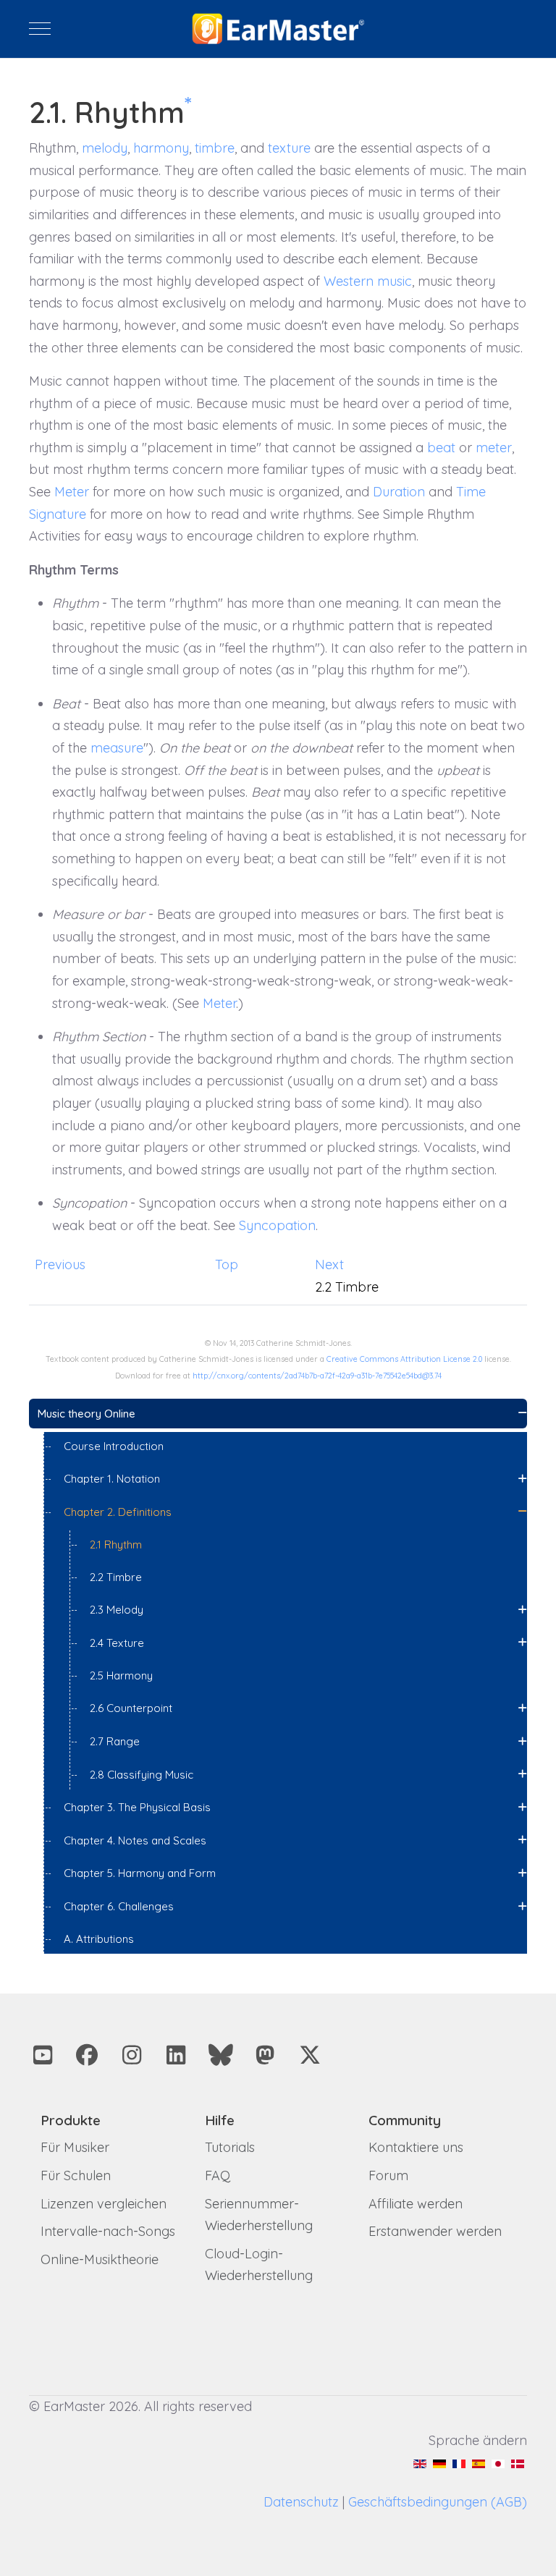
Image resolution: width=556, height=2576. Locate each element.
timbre (215, 148)
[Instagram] (132, 2055)
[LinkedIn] (177, 2055)
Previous (60, 1264)
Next (329, 1264)
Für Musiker (75, 2147)
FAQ (218, 2175)
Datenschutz (301, 2502)
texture (289, 148)
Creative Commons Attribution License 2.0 (404, 1359)
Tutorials (230, 2147)
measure (117, 748)
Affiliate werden (416, 2204)
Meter (72, 492)
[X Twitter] (310, 2055)
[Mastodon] (266, 2055)
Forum (388, 2175)
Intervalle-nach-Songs (108, 2231)
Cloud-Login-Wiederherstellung (259, 2265)
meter (494, 448)
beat (441, 448)
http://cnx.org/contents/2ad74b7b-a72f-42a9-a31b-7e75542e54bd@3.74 (317, 1376)
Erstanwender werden (435, 2231)
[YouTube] (43, 2055)
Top (227, 1264)
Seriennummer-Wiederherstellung (259, 2215)
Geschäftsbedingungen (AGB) (438, 2502)
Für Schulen (76, 2175)
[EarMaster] (278, 29)
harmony (161, 148)
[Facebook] (88, 2055)
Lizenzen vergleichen (104, 2204)
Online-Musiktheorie (100, 2259)
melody (105, 148)
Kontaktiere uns (416, 2147)
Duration (399, 492)
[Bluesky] (221, 2055)
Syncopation (277, 1225)
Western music (368, 281)
